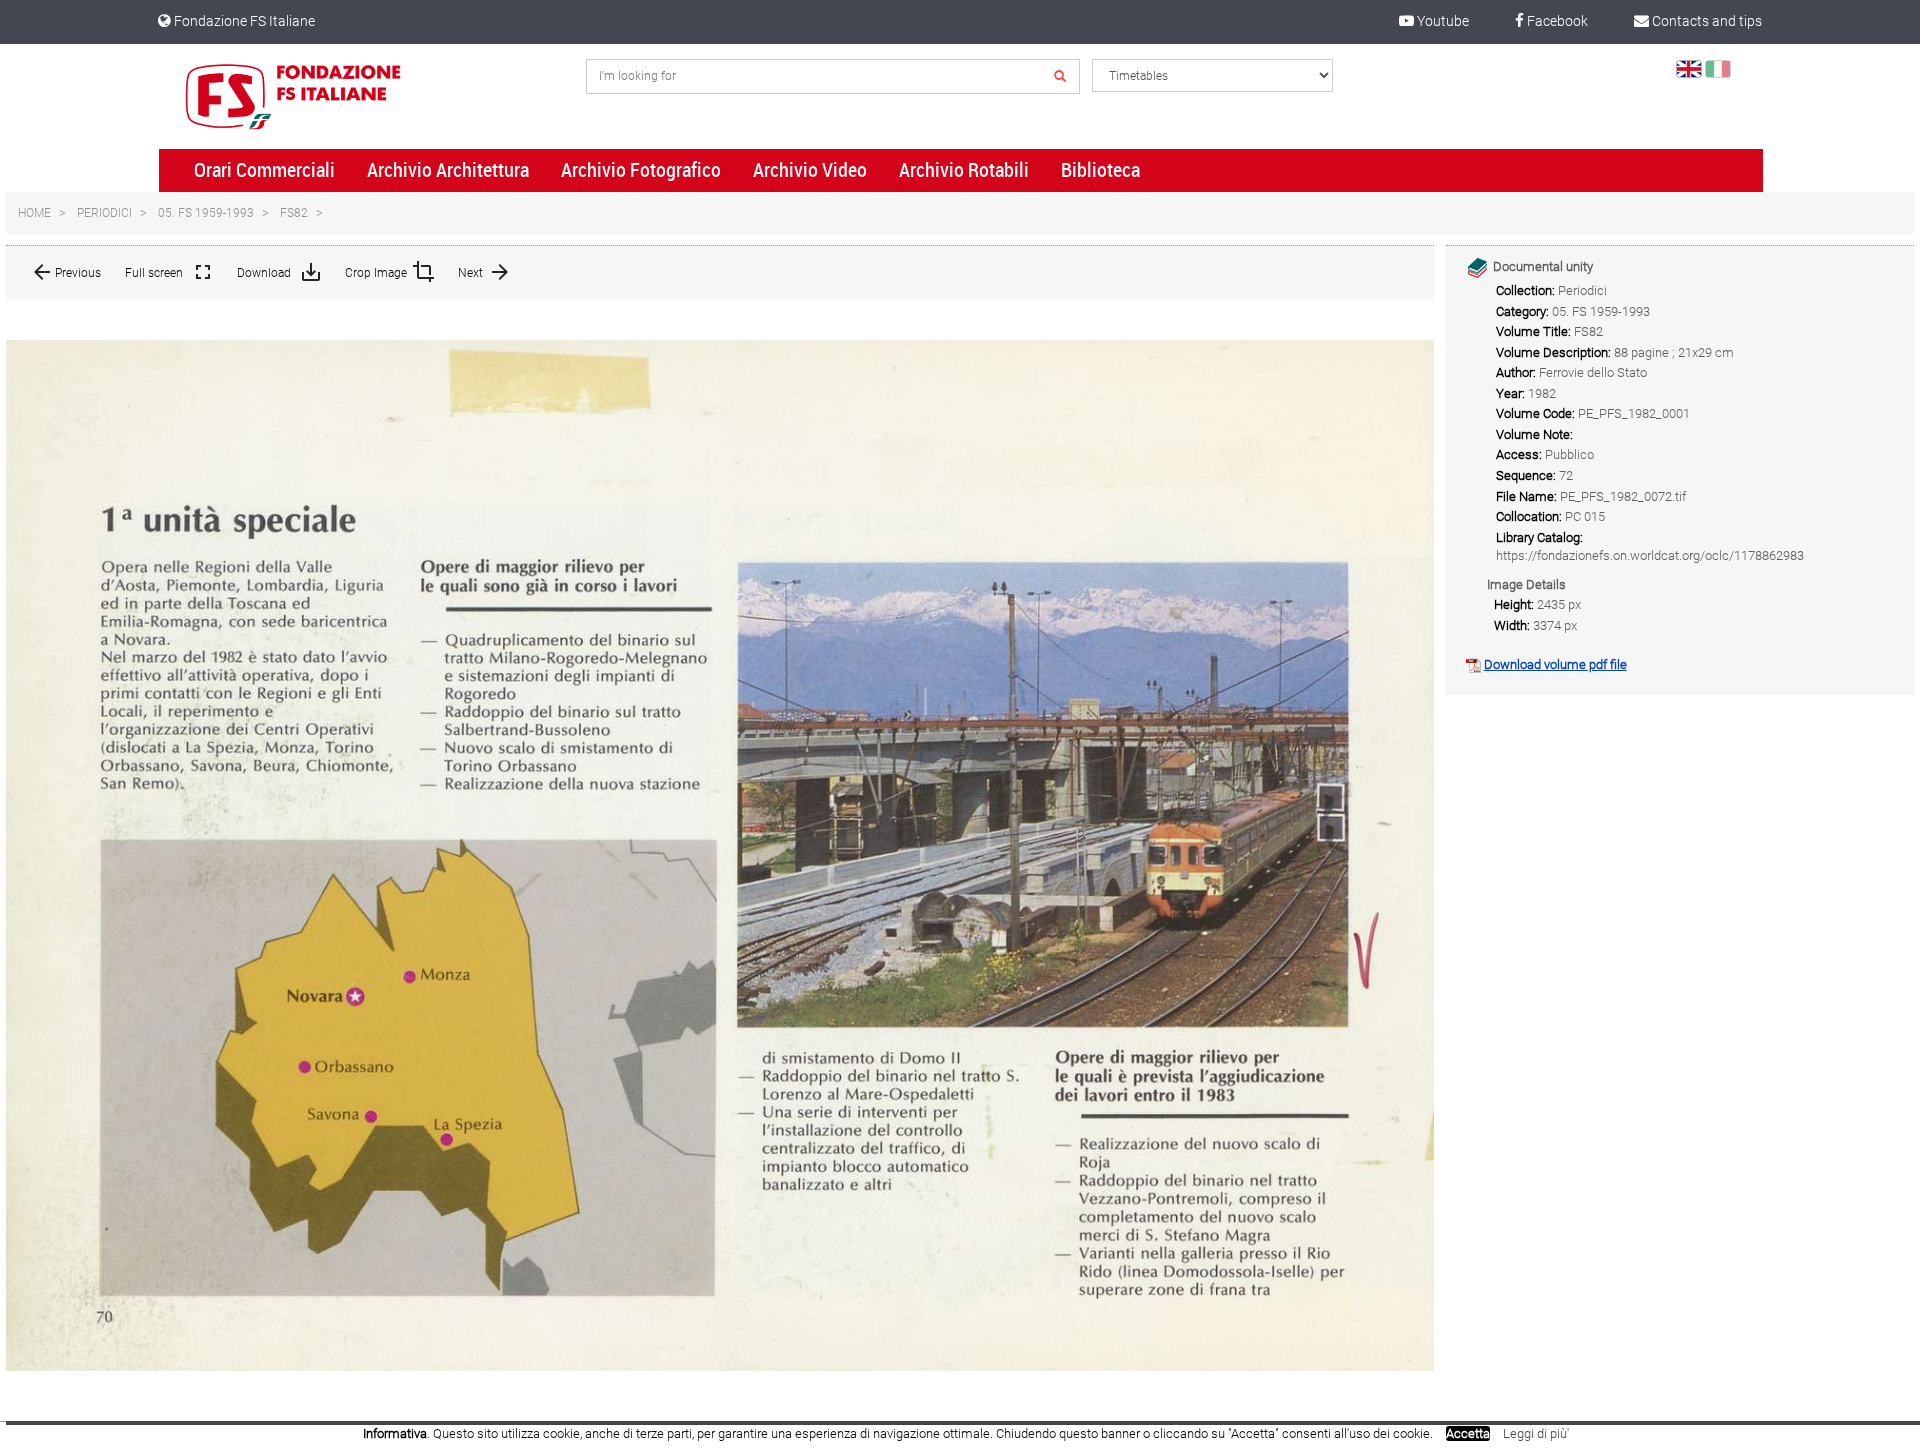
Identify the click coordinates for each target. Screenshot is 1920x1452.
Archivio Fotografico (641, 170)
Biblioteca (1100, 170)
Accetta (1468, 1433)
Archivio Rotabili (964, 170)
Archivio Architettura (448, 170)
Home (34, 213)
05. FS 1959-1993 (206, 213)
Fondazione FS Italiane (243, 21)
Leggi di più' (1536, 1433)
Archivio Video (810, 170)
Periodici (104, 213)
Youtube (1441, 21)
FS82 (294, 213)
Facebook (1556, 21)
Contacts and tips (1705, 21)
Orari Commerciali (264, 170)
